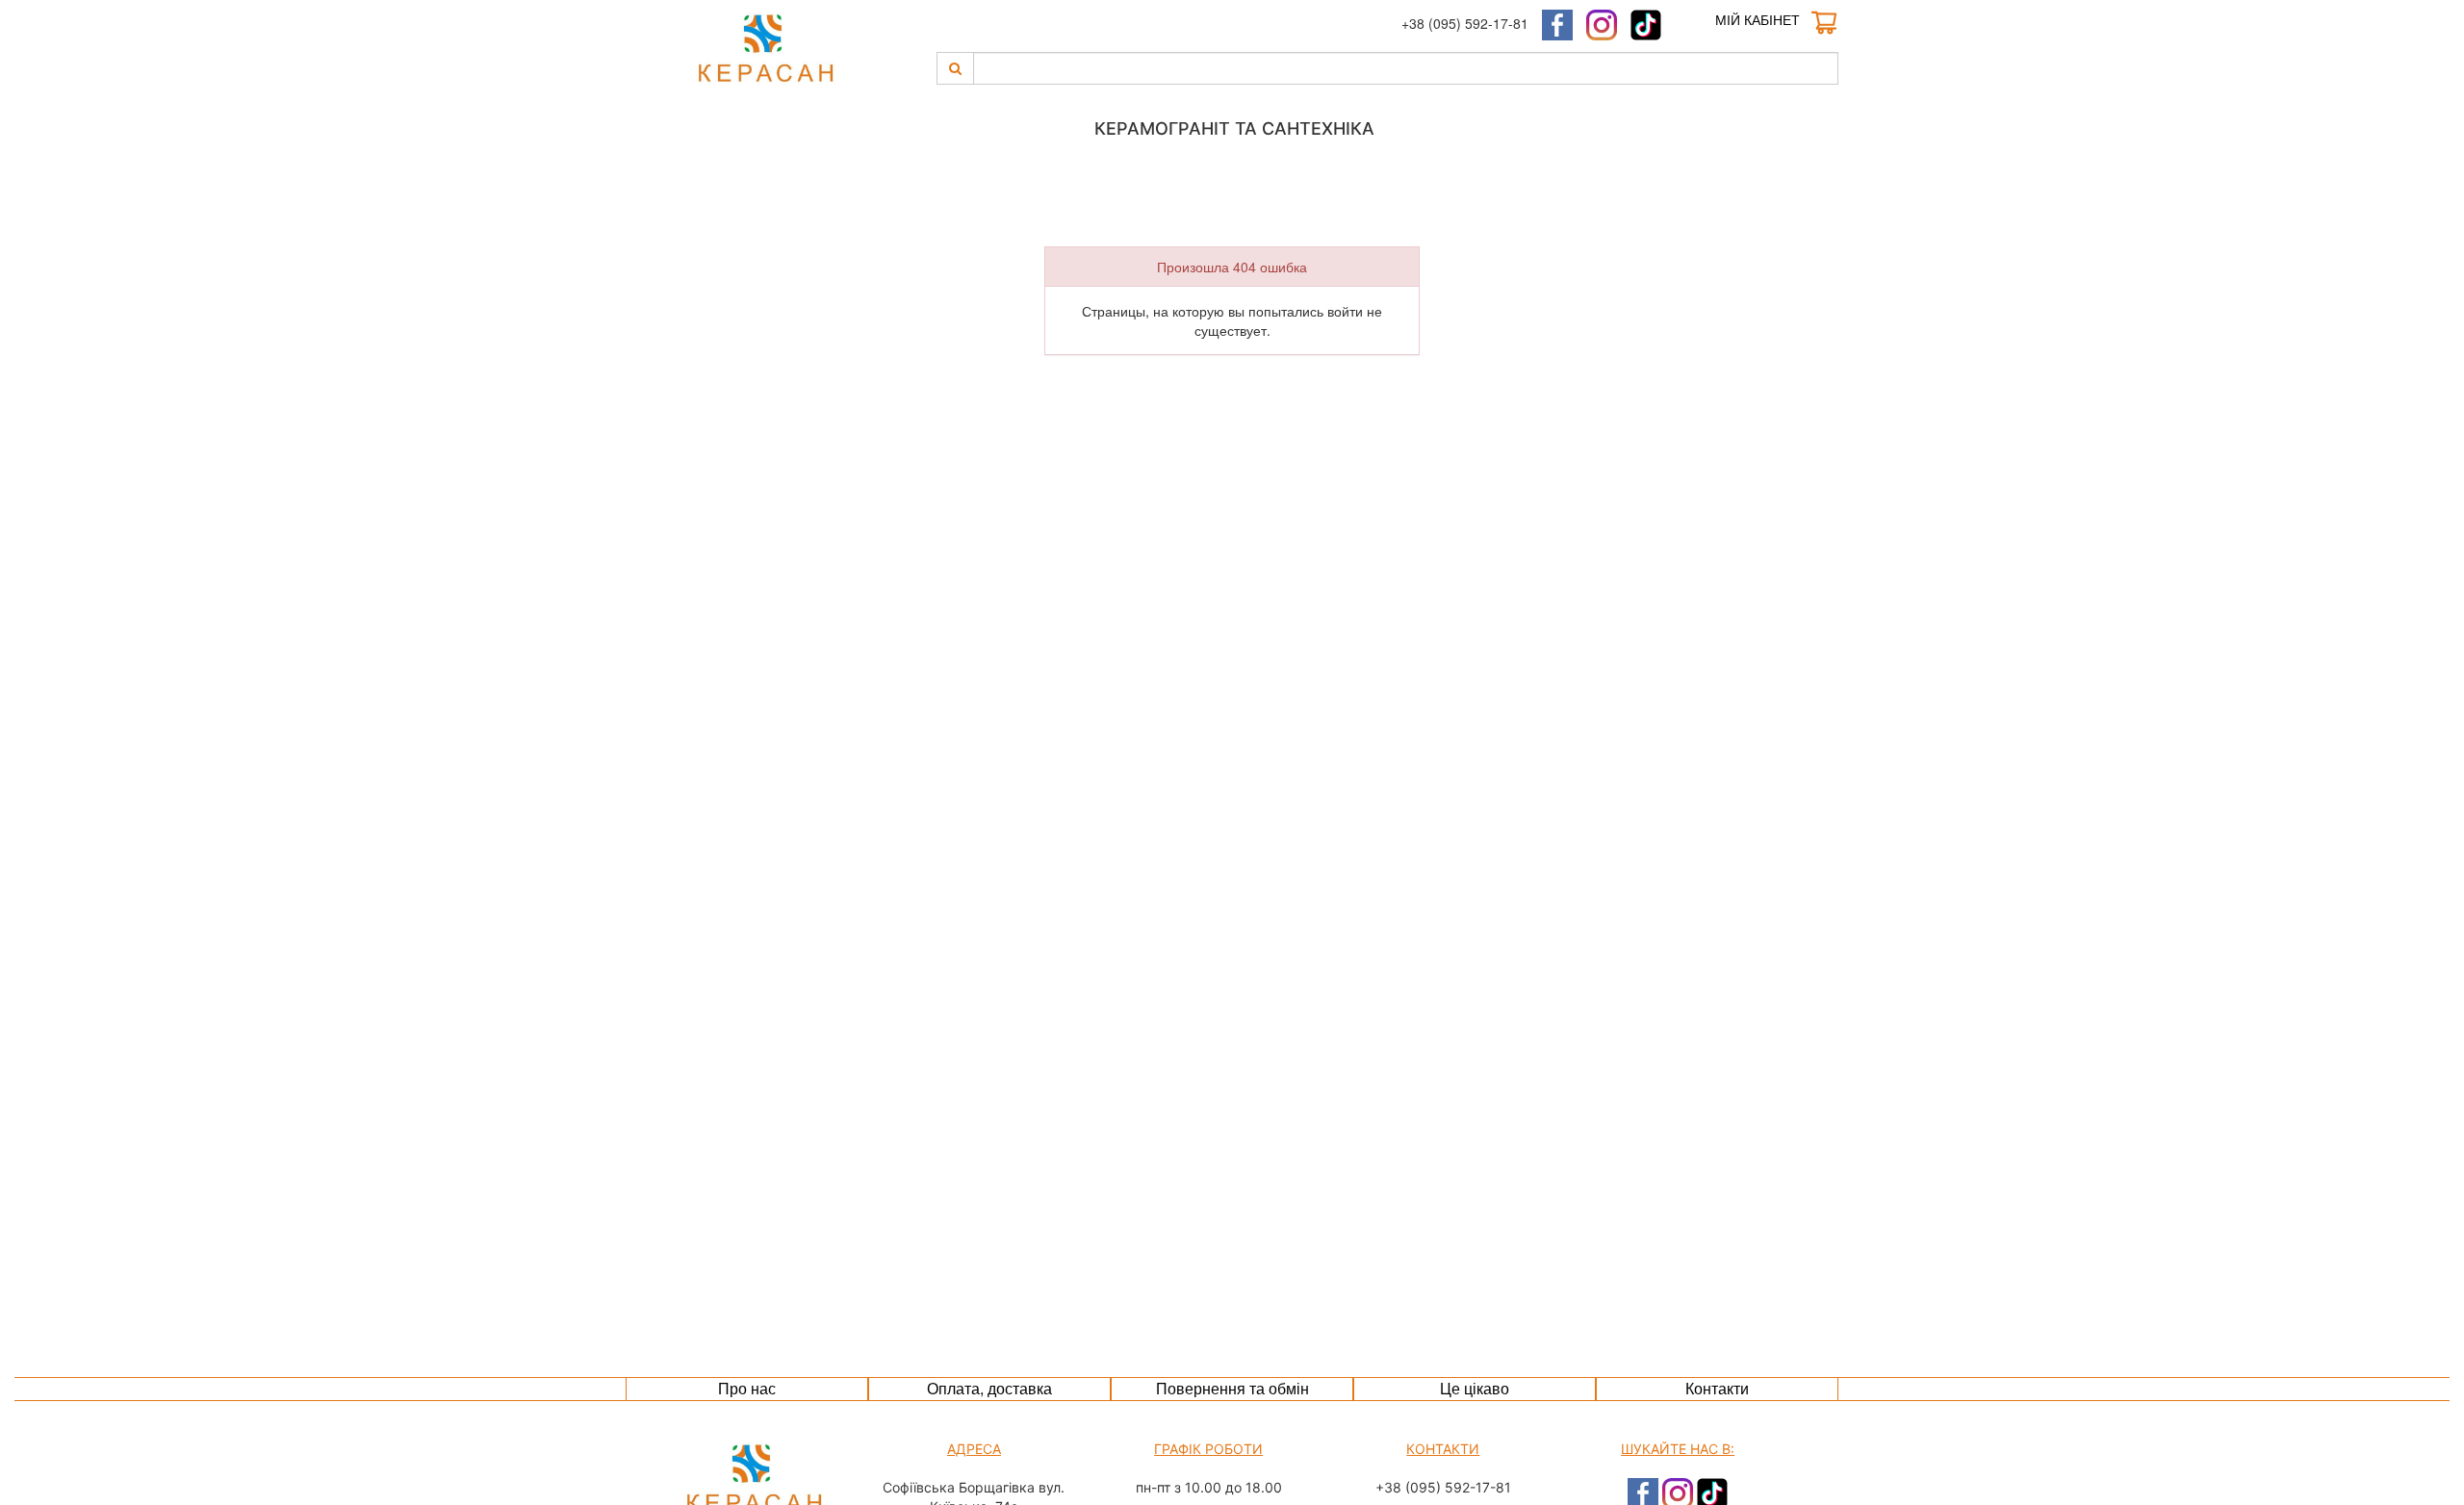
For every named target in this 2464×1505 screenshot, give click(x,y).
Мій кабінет (1758, 19)
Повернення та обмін (1232, 1388)
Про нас (747, 1388)
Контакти (1717, 1388)
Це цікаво (1475, 1388)
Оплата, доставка (989, 1388)
